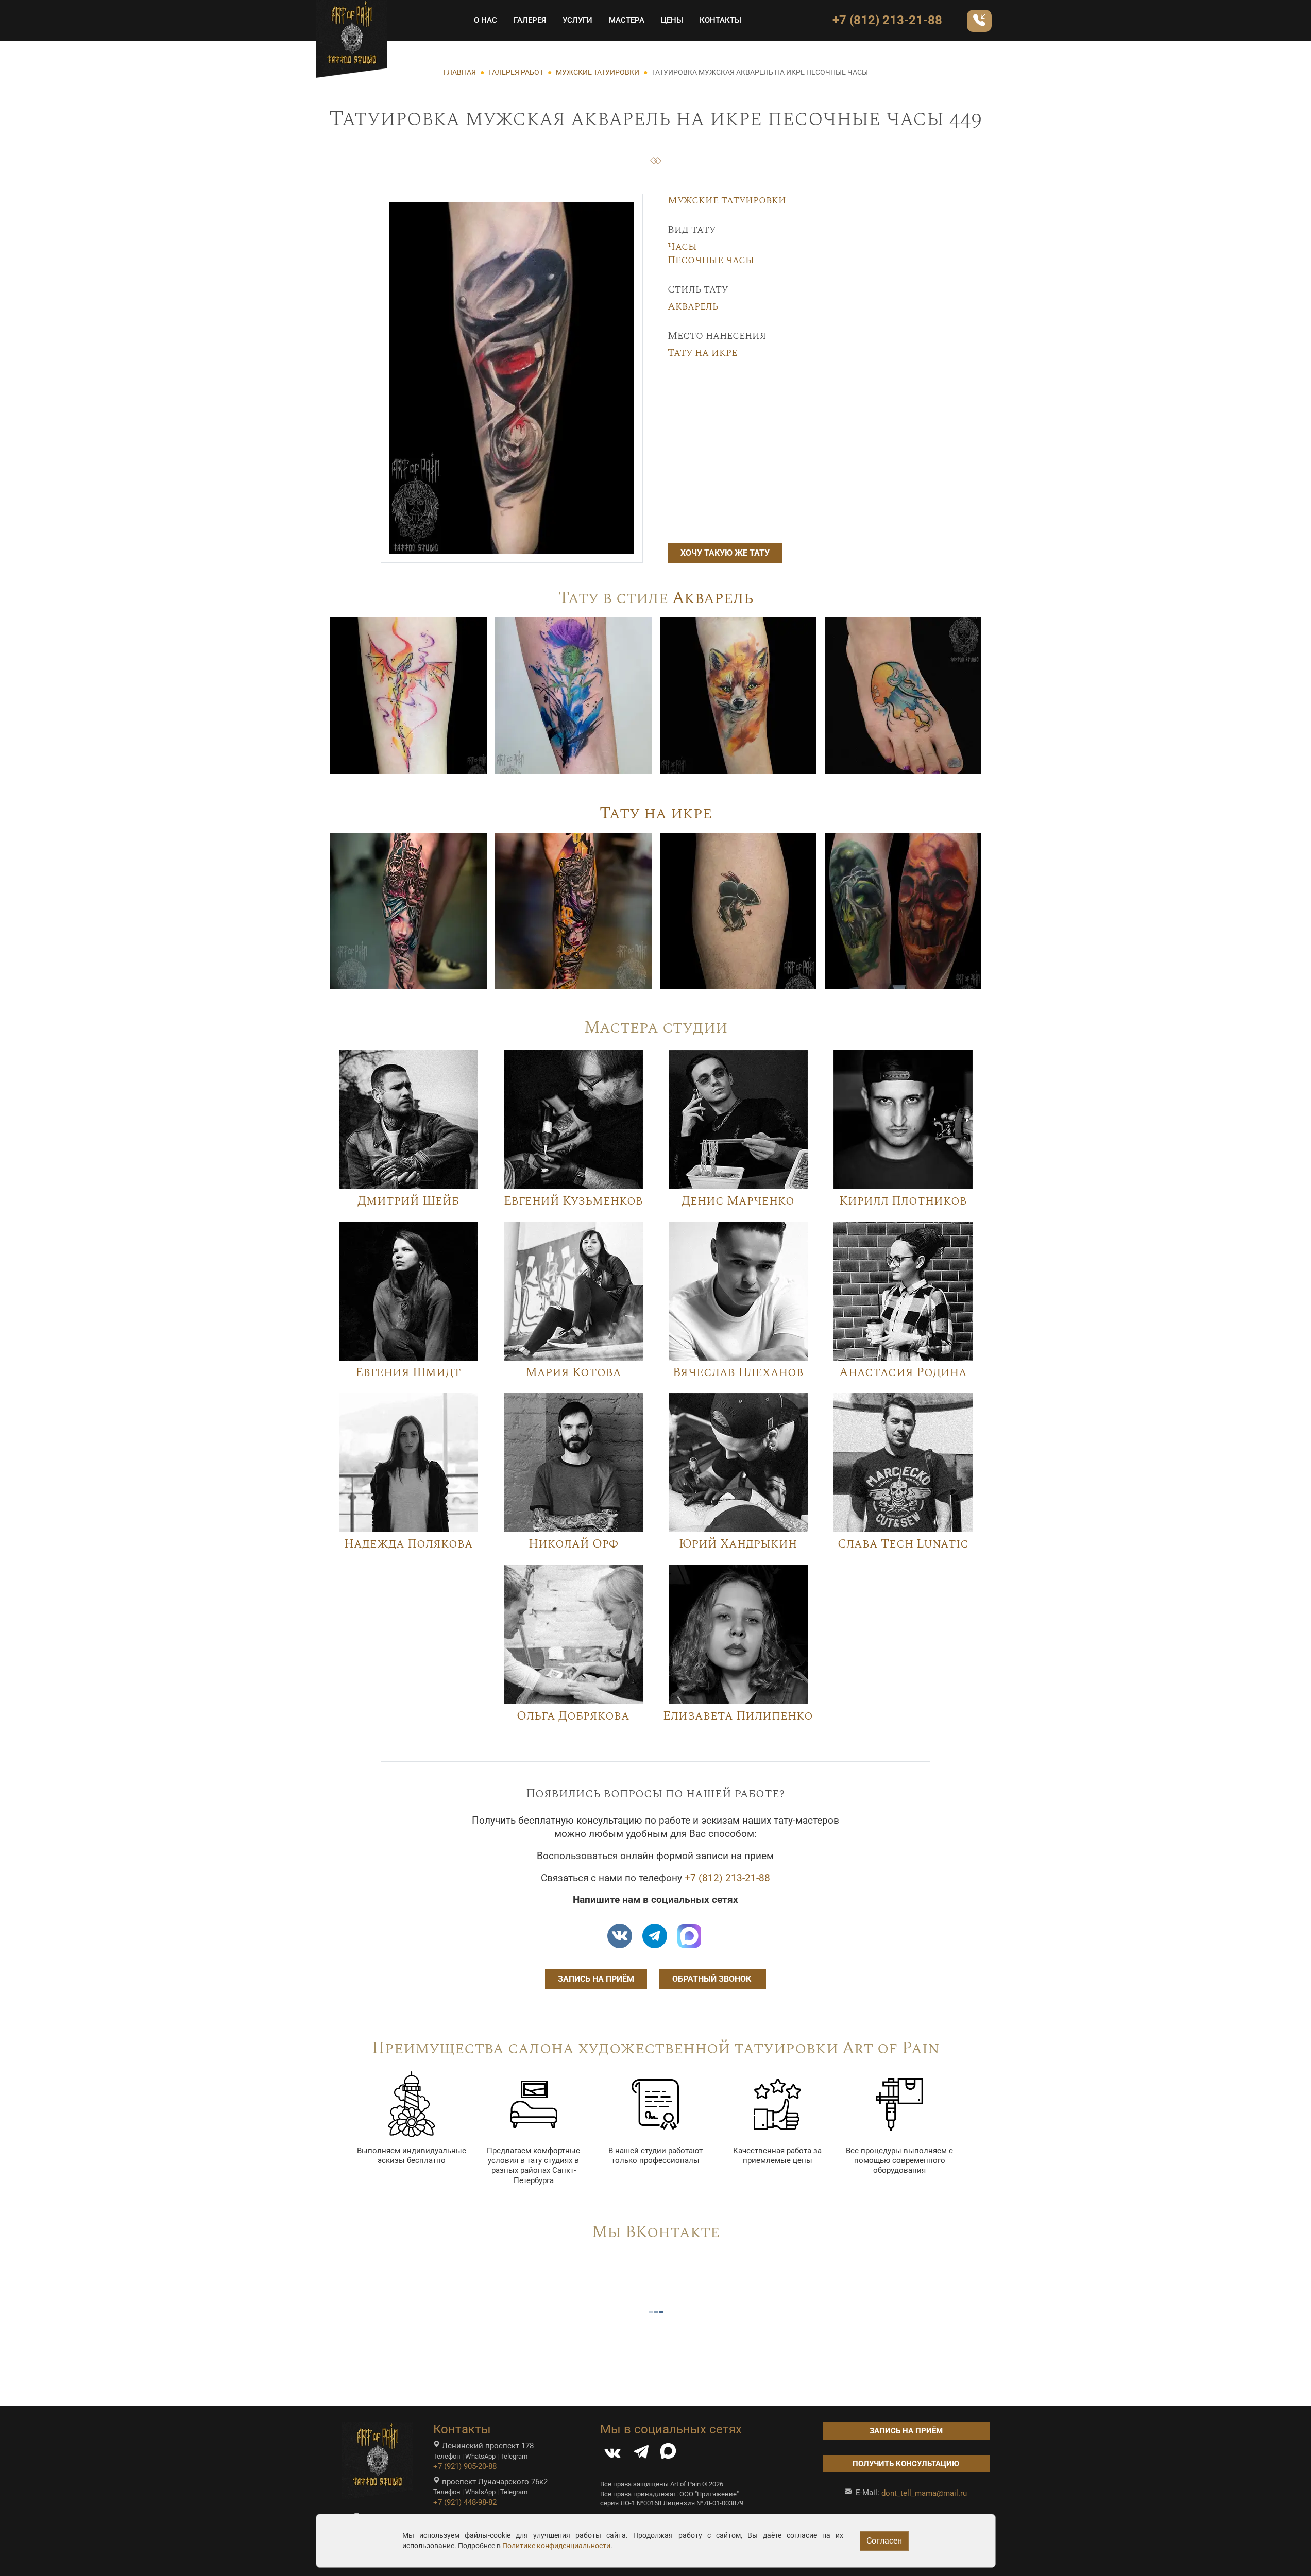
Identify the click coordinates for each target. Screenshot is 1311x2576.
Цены (672, 20)
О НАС (486, 20)
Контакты (720, 20)
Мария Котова (573, 1372)
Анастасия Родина (903, 1372)
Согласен (884, 2541)
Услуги (577, 20)
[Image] (408, 695)
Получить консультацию (906, 2464)
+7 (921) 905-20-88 (465, 2466)
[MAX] (668, 2454)
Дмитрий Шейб (408, 1201)
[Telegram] (641, 2454)
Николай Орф (573, 1544)
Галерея (530, 20)
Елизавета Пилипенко (738, 1716)
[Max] (689, 1936)
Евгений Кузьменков (573, 1201)
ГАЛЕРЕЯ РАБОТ (516, 72)
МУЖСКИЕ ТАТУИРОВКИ (598, 72)
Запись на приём (596, 1979)
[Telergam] (655, 1936)
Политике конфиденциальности (556, 2546)
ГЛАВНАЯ (460, 72)
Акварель (693, 306)
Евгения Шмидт (408, 1372)
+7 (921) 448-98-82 (465, 2502)
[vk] (620, 1936)
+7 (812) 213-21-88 (887, 20)
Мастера (627, 20)
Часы (682, 247)
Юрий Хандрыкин (738, 1544)
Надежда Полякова (408, 1544)
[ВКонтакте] (612, 2454)
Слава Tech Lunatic (903, 1544)
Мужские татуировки (727, 200)
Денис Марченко (738, 1201)
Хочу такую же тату (725, 553)
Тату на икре (702, 353)
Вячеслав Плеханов (738, 1372)
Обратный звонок (713, 1979)
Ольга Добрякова (573, 1716)
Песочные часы (711, 260)
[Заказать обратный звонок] (979, 21)
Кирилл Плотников (903, 1201)
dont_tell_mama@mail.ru (924, 2493)
